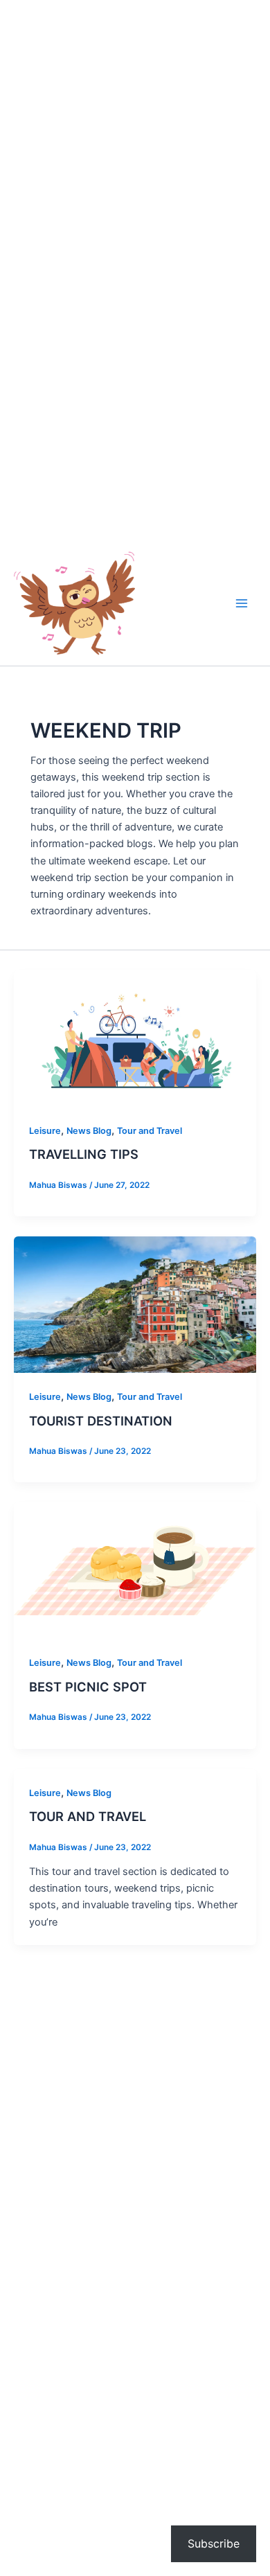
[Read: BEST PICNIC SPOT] (135, 1570)
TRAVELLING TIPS (84, 1154)
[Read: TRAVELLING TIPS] (135, 1038)
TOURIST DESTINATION (101, 1421)
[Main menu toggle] (242, 603)
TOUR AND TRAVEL (88, 1816)
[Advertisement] (135, 135)
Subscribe (214, 2543)
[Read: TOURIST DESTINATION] (135, 1304)
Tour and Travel (150, 1131)
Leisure (45, 1131)
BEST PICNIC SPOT (88, 1687)
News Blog (89, 1131)
